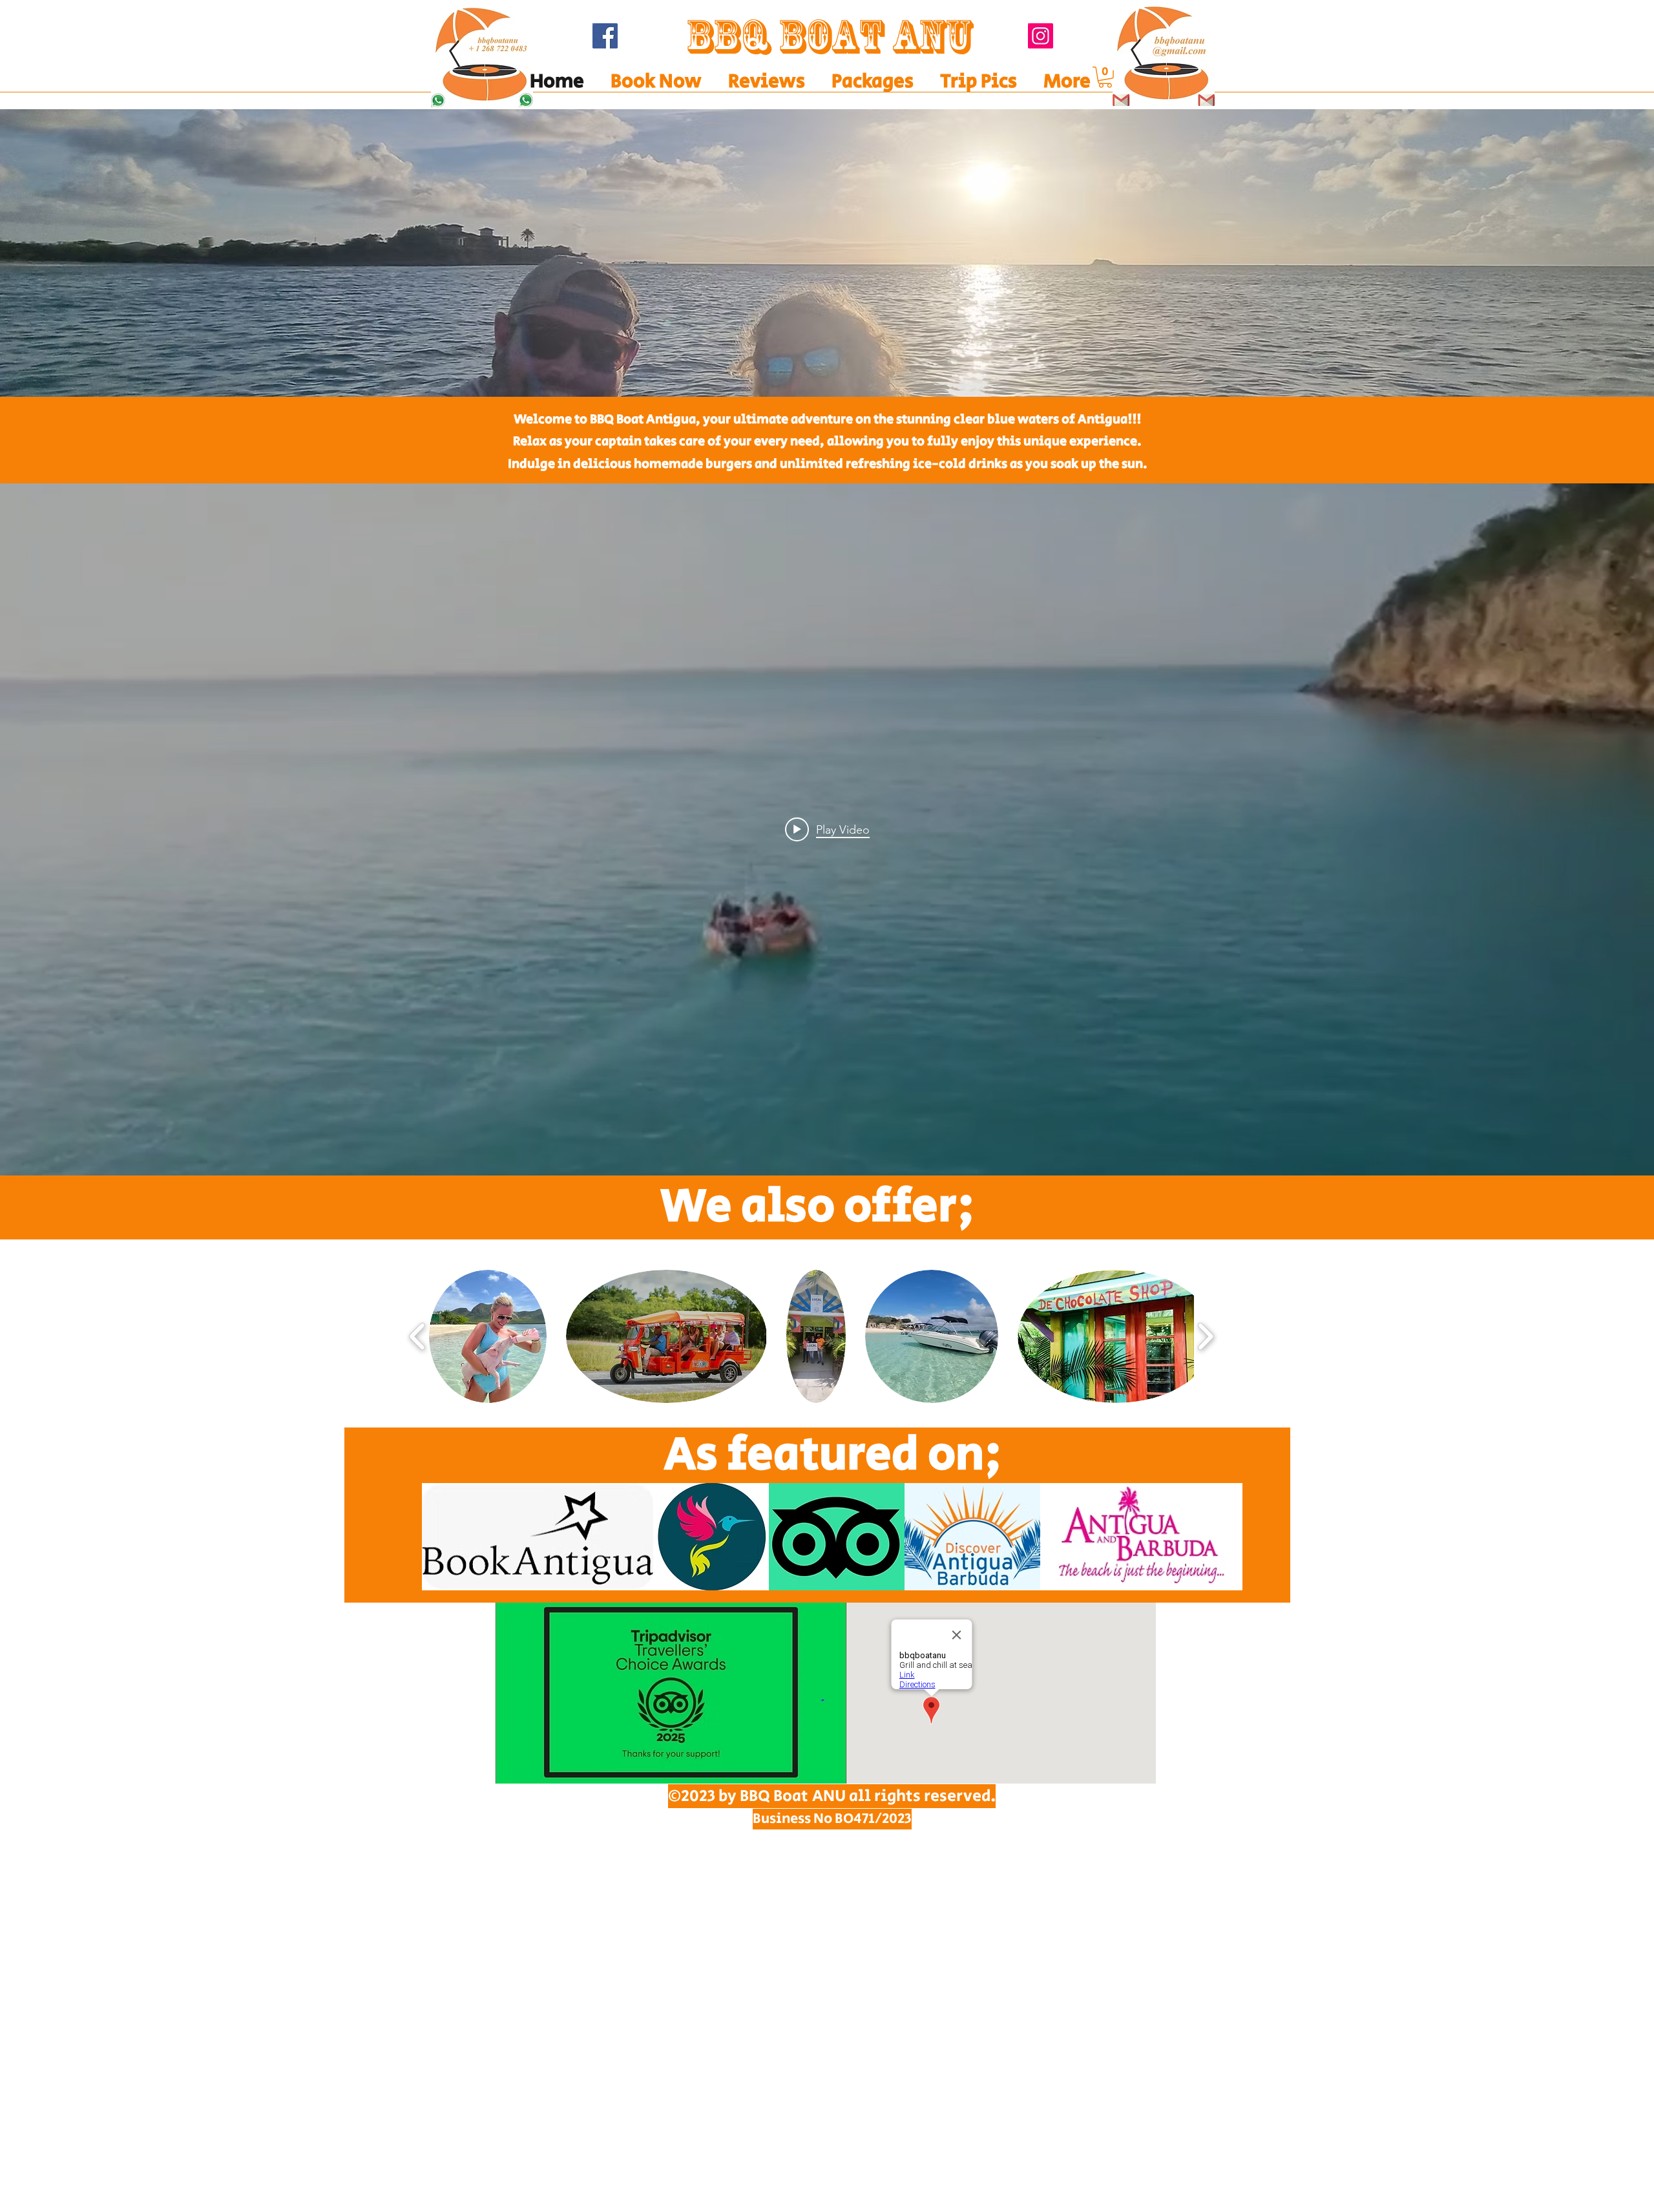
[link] (1105, 77)
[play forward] (1205, 1336)
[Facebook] (605, 36)
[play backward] (418, 1336)
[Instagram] (1041, 36)
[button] (827, 253)
